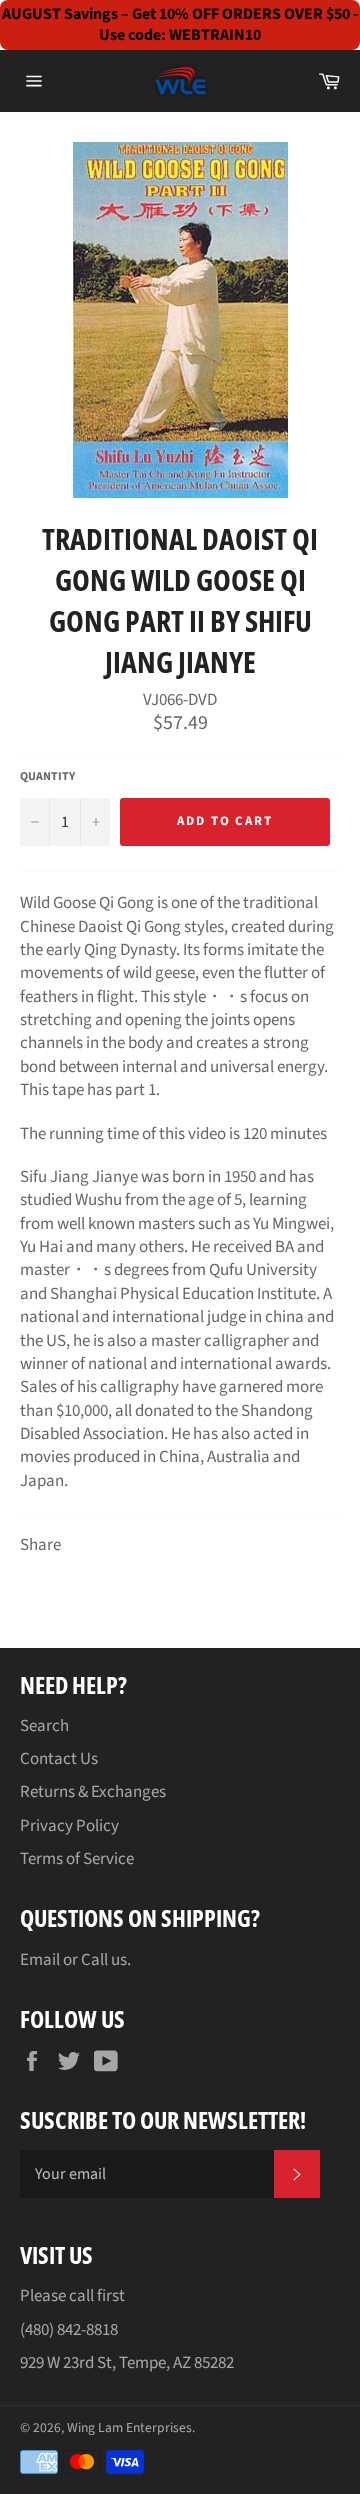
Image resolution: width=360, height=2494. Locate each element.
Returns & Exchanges (93, 1792)
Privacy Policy (69, 1826)
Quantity (47, 777)
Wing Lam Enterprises (129, 2427)
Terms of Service (77, 1859)
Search (44, 1726)
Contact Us (59, 1759)
